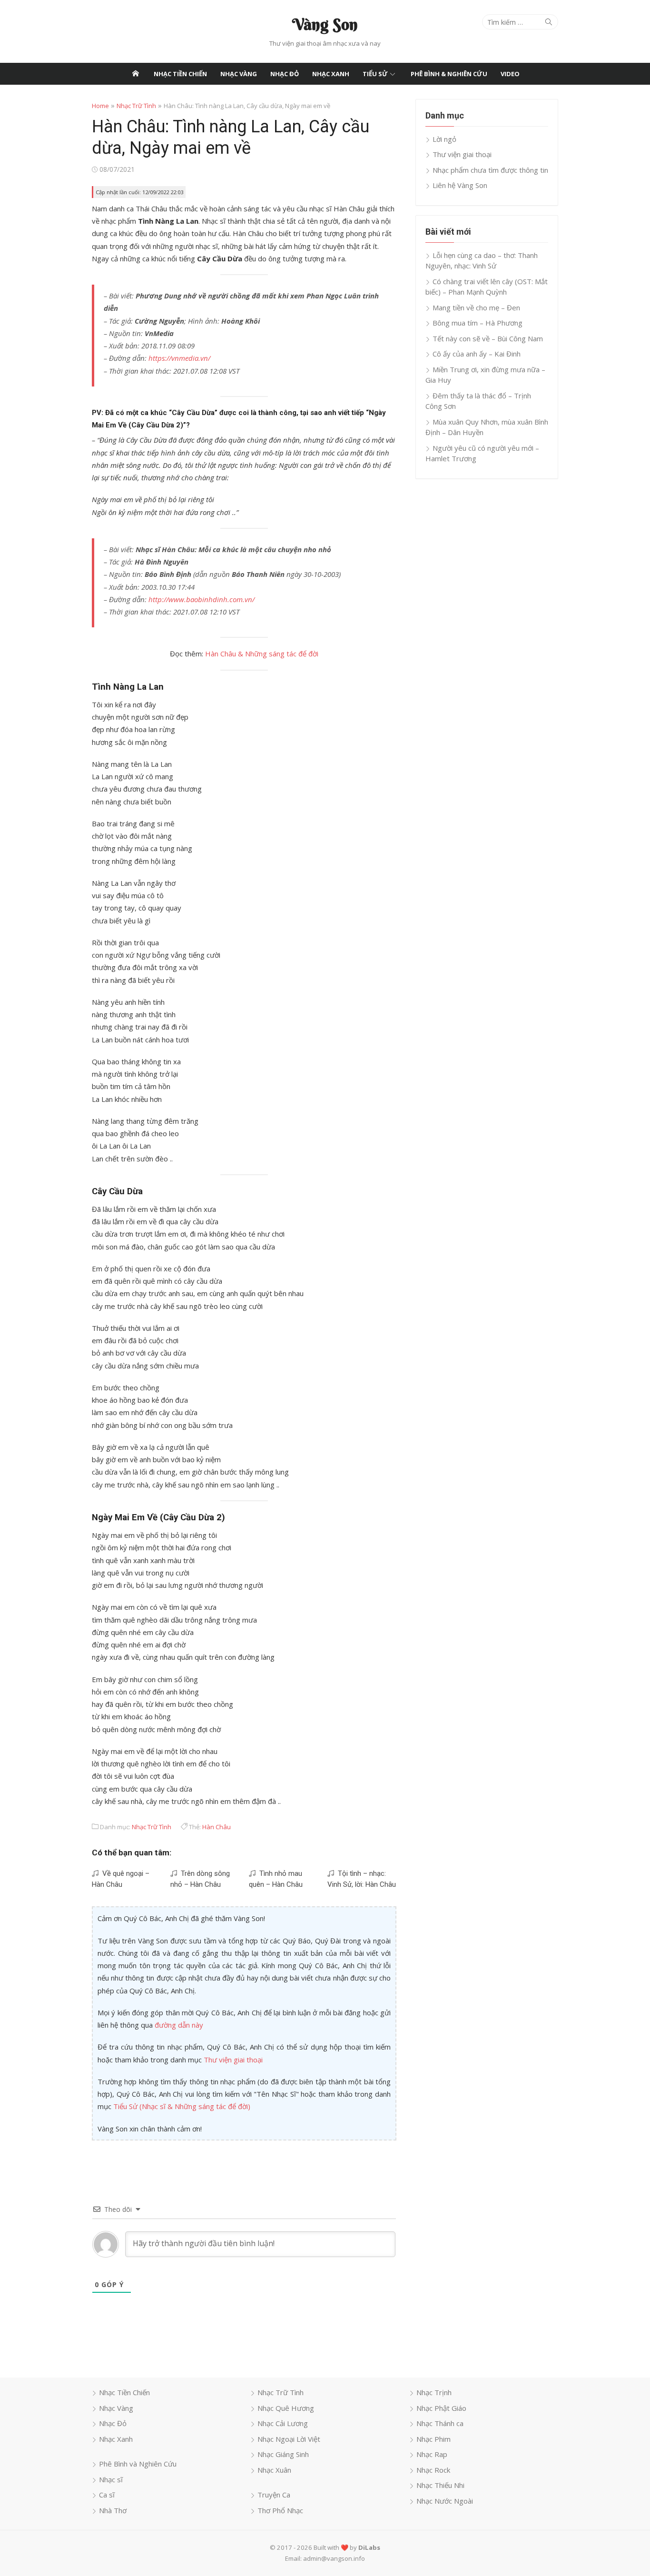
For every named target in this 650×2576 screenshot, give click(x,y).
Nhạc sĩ (111, 2479)
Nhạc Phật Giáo (441, 2408)
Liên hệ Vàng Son (460, 185)
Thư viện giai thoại (233, 2060)
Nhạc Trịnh (434, 2392)
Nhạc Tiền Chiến (180, 74)
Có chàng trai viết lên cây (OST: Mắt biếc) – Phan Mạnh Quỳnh (487, 287)
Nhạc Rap (432, 2454)
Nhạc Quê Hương (286, 2408)
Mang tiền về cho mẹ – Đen (476, 307)
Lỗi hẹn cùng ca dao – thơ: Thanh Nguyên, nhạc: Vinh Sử (482, 261)
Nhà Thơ (113, 2510)
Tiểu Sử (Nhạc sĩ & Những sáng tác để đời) (182, 2106)
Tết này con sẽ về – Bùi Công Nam (488, 338)
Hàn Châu (217, 1827)
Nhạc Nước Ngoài (445, 2501)
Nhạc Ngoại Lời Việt (289, 2439)
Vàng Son (325, 24)
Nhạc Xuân (274, 2470)
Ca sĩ (107, 2495)
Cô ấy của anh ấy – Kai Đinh (477, 354)
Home (100, 106)
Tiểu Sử (375, 74)
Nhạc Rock (433, 2470)
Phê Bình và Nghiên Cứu (138, 2464)
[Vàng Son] (136, 74)
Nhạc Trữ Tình (136, 106)
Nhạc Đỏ (285, 74)
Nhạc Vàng (239, 74)
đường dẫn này (179, 2025)
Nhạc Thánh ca (440, 2423)
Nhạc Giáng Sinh (283, 2454)
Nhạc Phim (433, 2439)
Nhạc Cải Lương (283, 2423)
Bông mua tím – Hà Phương (478, 323)
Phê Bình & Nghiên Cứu (449, 74)
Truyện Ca (274, 2495)
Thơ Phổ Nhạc (280, 2510)
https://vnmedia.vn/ (179, 358)
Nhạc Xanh (331, 74)
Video (510, 74)
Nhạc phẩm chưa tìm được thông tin (490, 170)
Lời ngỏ (444, 139)
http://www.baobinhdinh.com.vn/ (202, 599)
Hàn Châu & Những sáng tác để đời (262, 654)
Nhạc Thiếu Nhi (440, 2485)
